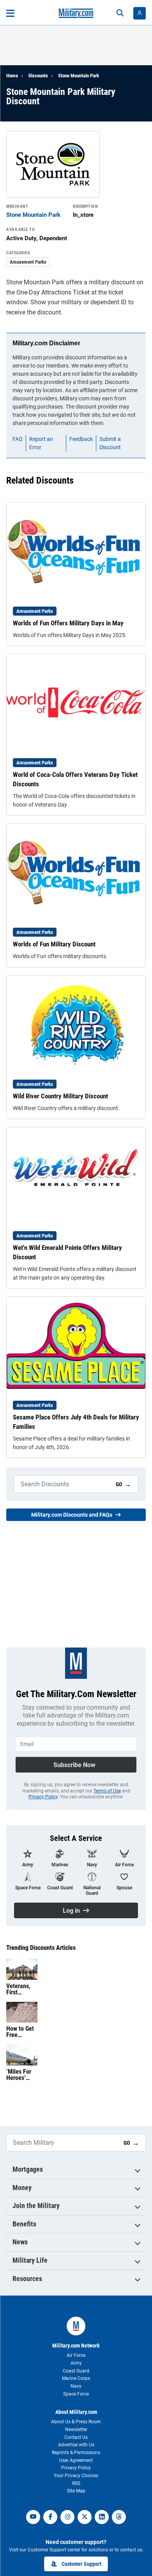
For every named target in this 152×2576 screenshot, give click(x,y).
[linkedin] (102, 2517)
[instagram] (67, 2517)
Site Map (76, 2491)
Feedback (81, 439)
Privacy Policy (43, 1797)
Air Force (76, 2355)
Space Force (76, 2394)
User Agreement (76, 2460)
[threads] (119, 2517)
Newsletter (76, 2430)
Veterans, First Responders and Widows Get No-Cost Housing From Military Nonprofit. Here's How (22, 1989)
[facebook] (50, 2517)
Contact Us (76, 2437)
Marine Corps (76, 2378)
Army (76, 2363)
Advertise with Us (76, 2445)
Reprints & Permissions (76, 2453)
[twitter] (85, 2517)
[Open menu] (10, 13)
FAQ (18, 439)
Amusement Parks (28, 262)
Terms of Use (107, 1791)
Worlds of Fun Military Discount (54, 944)
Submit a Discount (110, 443)
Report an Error (41, 443)
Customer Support (81, 2564)
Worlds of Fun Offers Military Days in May (68, 623)
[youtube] (33, 2517)
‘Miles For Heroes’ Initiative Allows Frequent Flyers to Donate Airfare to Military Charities (19, 2075)
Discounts (38, 76)
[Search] (120, 13)
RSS (76, 2483)
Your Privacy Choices (76, 2476)
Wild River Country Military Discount (60, 1096)
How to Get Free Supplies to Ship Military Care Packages (20, 2032)
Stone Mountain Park (79, 76)
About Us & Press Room (76, 2422)
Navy (76, 2386)
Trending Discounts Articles (41, 1948)
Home (12, 76)
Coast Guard (76, 2371)
